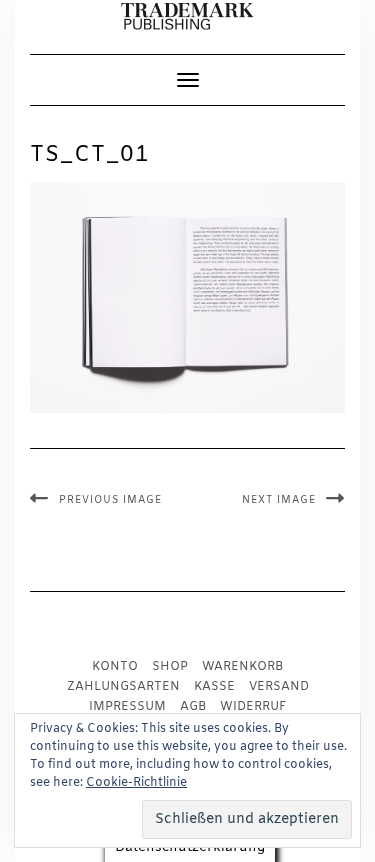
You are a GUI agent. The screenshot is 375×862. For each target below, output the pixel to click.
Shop (170, 667)
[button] (187, 17)
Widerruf (253, 707)
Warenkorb (242, 667)
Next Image (279, 500)
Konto (115, 667)
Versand (279, 687)
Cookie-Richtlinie (136, 783)
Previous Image (110, 500)
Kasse (214, 687)
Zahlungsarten (123, 687)
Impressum (127, 707)
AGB (193, 707)
